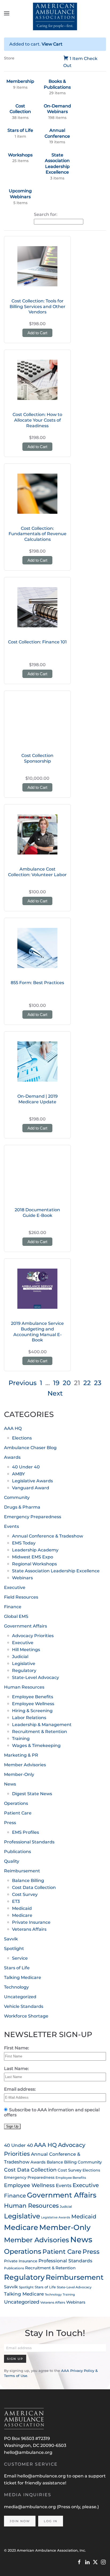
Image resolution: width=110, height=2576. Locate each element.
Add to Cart (37, 333)
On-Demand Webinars (57, 109)
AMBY (18, 1474)
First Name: (17, 2048)
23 (98, 1383)
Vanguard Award (31, 1488)
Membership (20, 81)
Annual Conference (57, 133)
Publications (17, 1852)
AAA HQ (13, 1428)
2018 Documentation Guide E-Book (37, 1213)
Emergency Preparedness (33, 1517)
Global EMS (16, 1616)
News (10, 1784)
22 (87, 1383)
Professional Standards (29, 1842)
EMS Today (24, 1543)
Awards (12, 1457)
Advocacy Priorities (33, 1636)
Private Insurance (31, 1922)
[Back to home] (55, 13)
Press (10, 1823)
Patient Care (18, 1813)
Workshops (20, 155)
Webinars (22, 1578)
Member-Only (19, 1774)
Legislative (24, 1664)
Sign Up (15, 2359)
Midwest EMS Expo (33, 1557)
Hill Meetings (26, 1650)
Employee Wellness (33, 1704)
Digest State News (32, 1794)
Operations (16, 1803)
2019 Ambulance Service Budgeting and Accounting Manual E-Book (37, 1332)
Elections (22, 1438)
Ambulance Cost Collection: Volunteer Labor (37, 872)
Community (17, 1497)
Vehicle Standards (24, 2006)
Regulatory (24, 1671)
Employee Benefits (33, 1697)
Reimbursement (22, 1871)
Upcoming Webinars (20, 194)
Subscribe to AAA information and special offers (52, 2112)
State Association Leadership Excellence (57, 164)
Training (21, 1739)
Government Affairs (25, 1626)
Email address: (20, 2089)
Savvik (11, 1939)
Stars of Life (20, 130)
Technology (16, 1987)
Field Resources (21, 1597)
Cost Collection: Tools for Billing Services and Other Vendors (38, 307)
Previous (23, 1383)
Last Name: (16, 2069)
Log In (51, 2521)
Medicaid (22, 1908)
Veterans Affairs (29, 1929)
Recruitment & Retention (40, 1732)
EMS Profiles (25, 1832)
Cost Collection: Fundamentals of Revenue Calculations (38, 534)
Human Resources (24, 1687)
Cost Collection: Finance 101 (37, 642)
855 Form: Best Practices (37, 983)
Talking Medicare (23, 1977)
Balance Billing (28, 1881)
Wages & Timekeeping (36, 1746)
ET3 (16, 1901)
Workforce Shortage (26, 2016)
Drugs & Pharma (22, 1507)
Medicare (22, 1915)
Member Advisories (25, 1765)
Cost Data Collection (34, 1887)
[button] (7, 13)
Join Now (20, 2521)
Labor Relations (29, 1718)
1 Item (76, 59)
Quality (12, 1861)
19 (56, 1383)
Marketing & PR (21, 1755)
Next (55, 1393)
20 (67, 1383)
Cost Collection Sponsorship (37, 758)
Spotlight (14, 1949)
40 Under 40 (26, 1467)
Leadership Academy (35, 1550)
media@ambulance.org (30, 2507)
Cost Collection (20, 109)
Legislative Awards (32, 1481)
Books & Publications (57, 84)
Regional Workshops (34, 1564)
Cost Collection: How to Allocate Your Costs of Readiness (37, 420)
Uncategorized (20, 1997)
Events (11, 1526)
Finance (13, 1607)
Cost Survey (25, 1894)
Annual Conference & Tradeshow (48, 1536)
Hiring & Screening (32, 1711)
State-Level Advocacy (36, 1677)
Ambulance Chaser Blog (30, 1448)
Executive (15, 1587)
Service (20, 1958)
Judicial (20, 1657)
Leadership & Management (42, 1725)
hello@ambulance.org (28, 2452)
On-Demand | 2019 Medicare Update (38, 1099)
